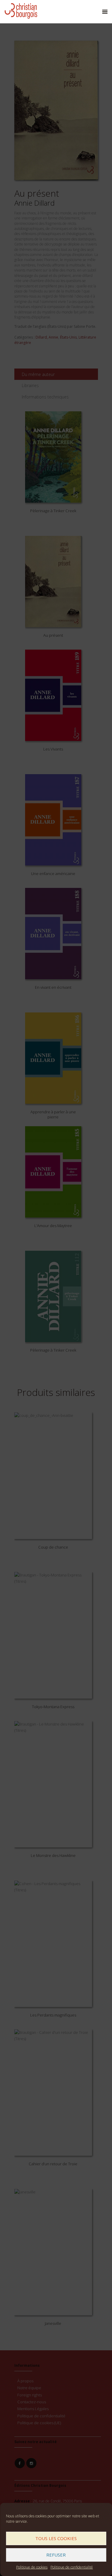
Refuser (56, 2555)
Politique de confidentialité (72, 2567)
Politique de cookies (32, 2567)
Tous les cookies (56, 2538)
